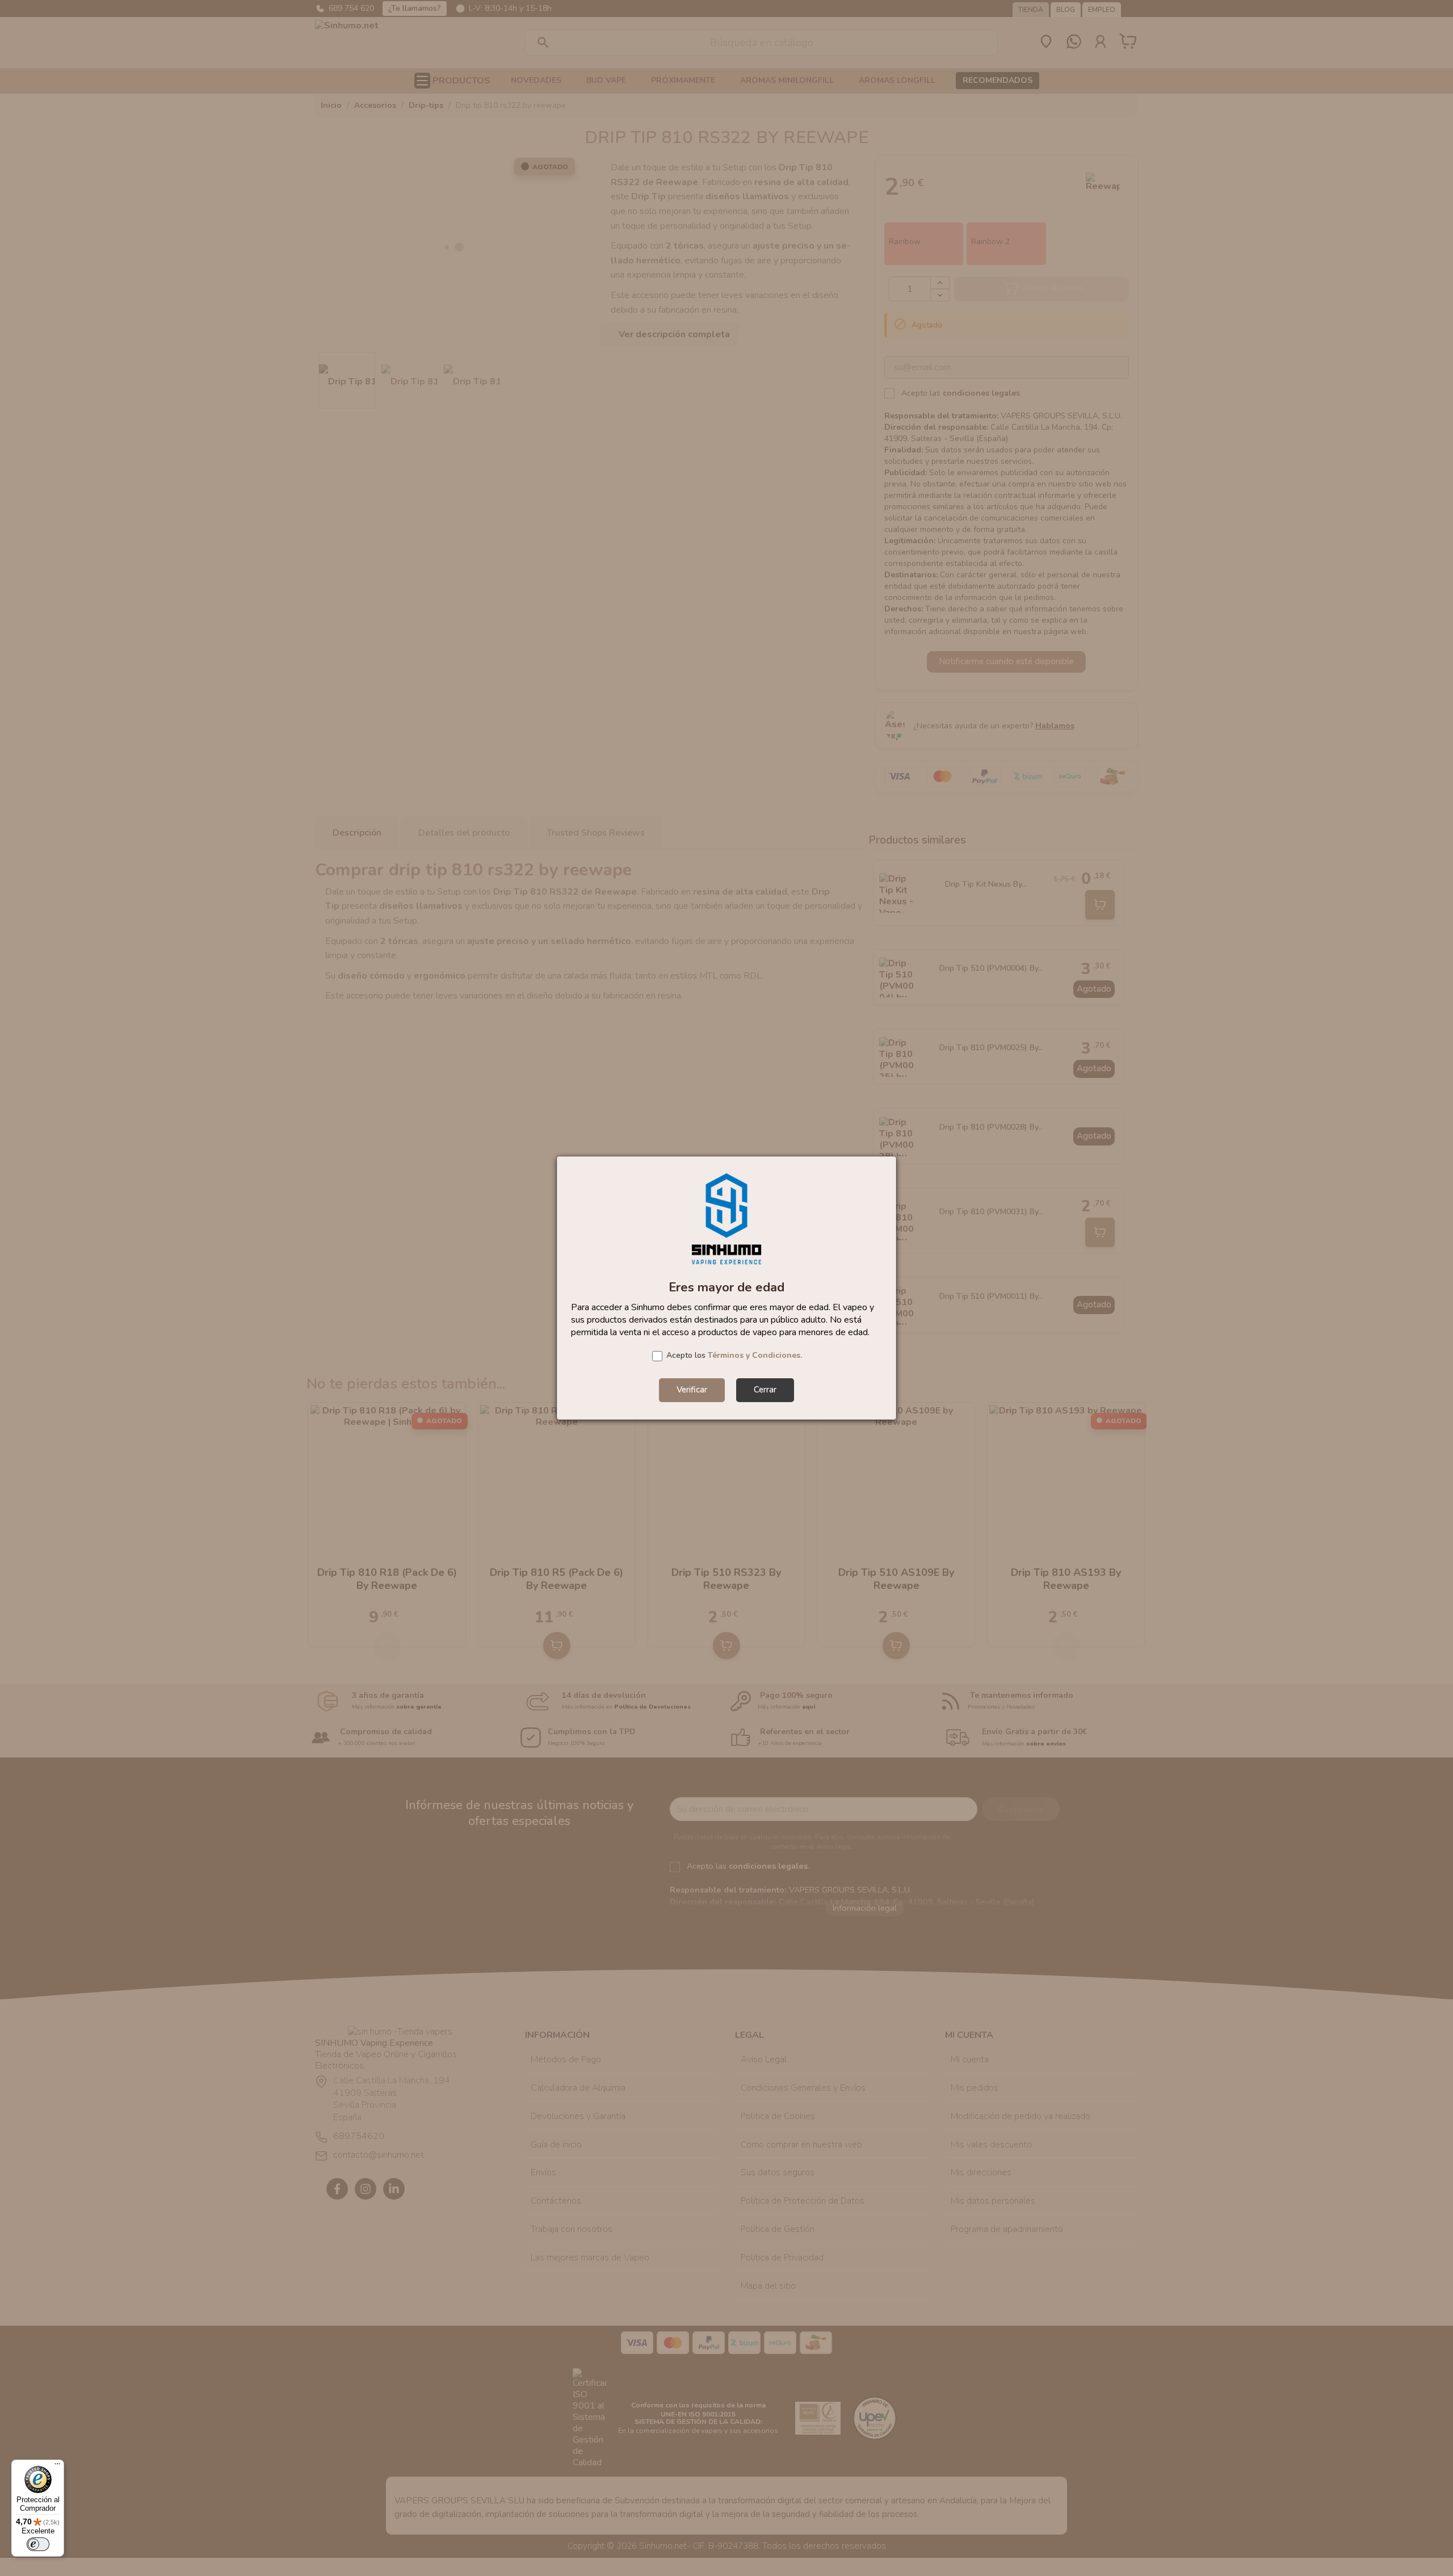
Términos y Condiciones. (755, 1355)
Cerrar (765, 1390)
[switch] (38, 2544)
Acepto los (734, 1355)
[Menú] (57, 2466)
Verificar (692, 1390)
